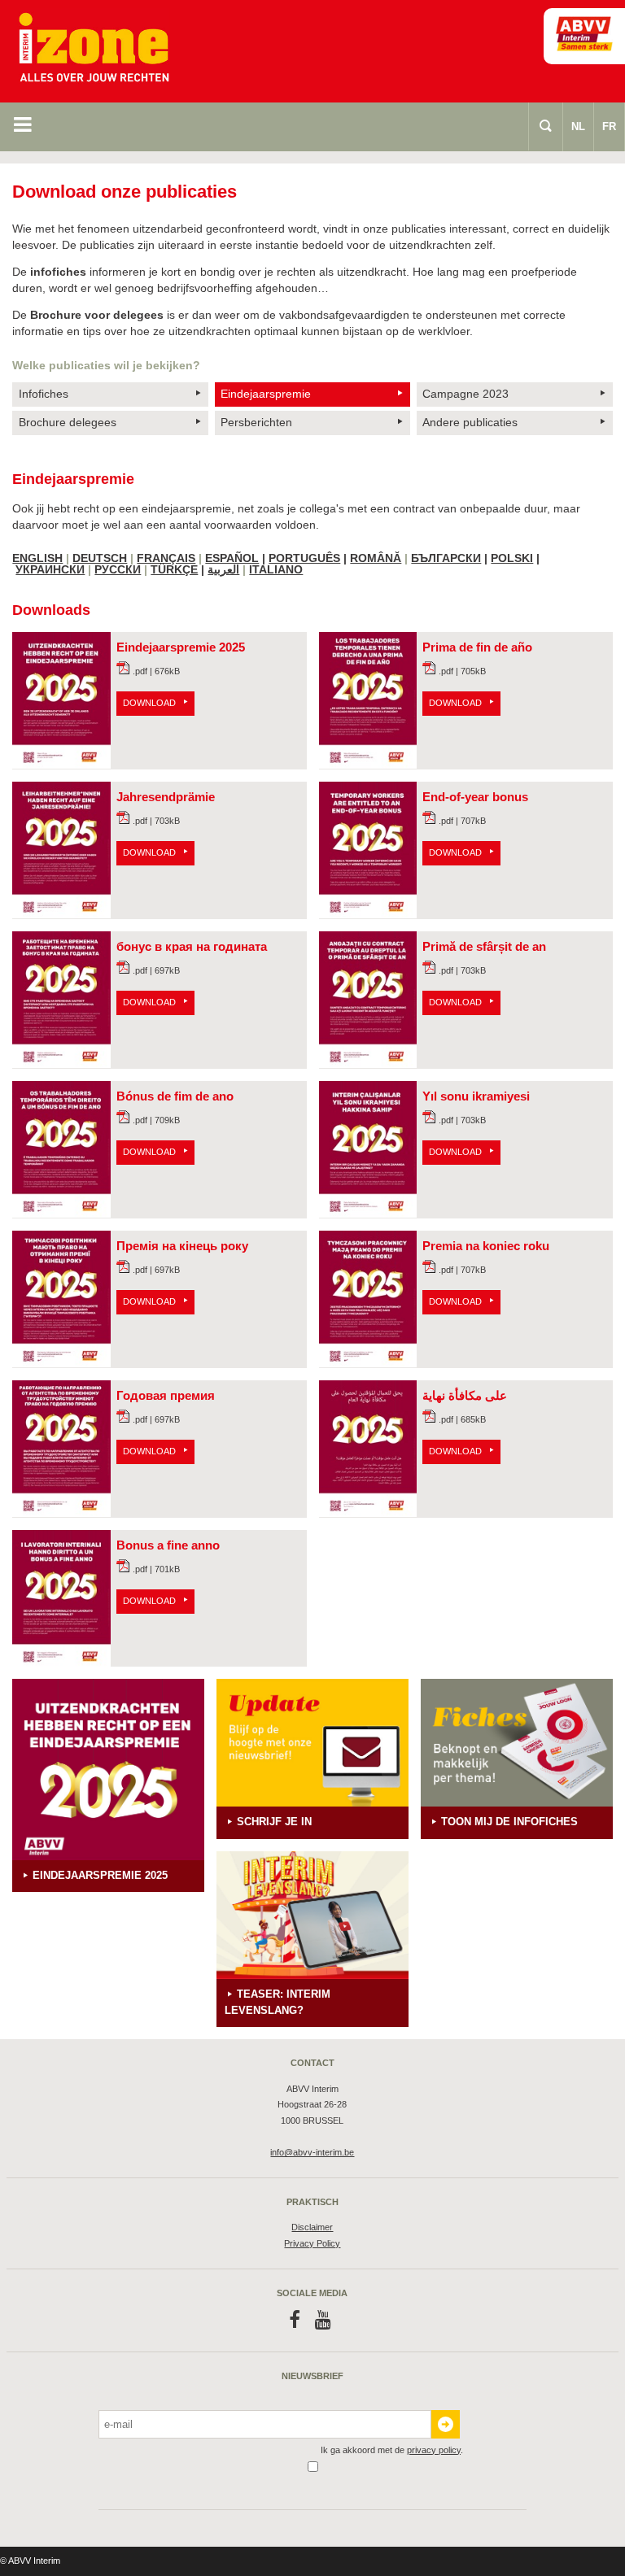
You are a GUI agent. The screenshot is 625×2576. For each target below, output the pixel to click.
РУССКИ (118, 569)
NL (578, 126)
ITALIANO (276, 569)
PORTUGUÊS (304, 558)
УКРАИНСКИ (50, 569)
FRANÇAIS (166, 558)
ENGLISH (37, 558)
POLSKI (512, 558)
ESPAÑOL (232, 558)
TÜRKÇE (174, 569)
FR (609, 126)
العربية (223, 569)
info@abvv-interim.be (312, 2152)
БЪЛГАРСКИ (446, 558)
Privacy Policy (312, 2243)
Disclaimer (312, 2227)
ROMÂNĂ (376, 558)
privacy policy (434, 2450)
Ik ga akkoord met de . (392, 2450)
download (149, 703)
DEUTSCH (100, 558)
